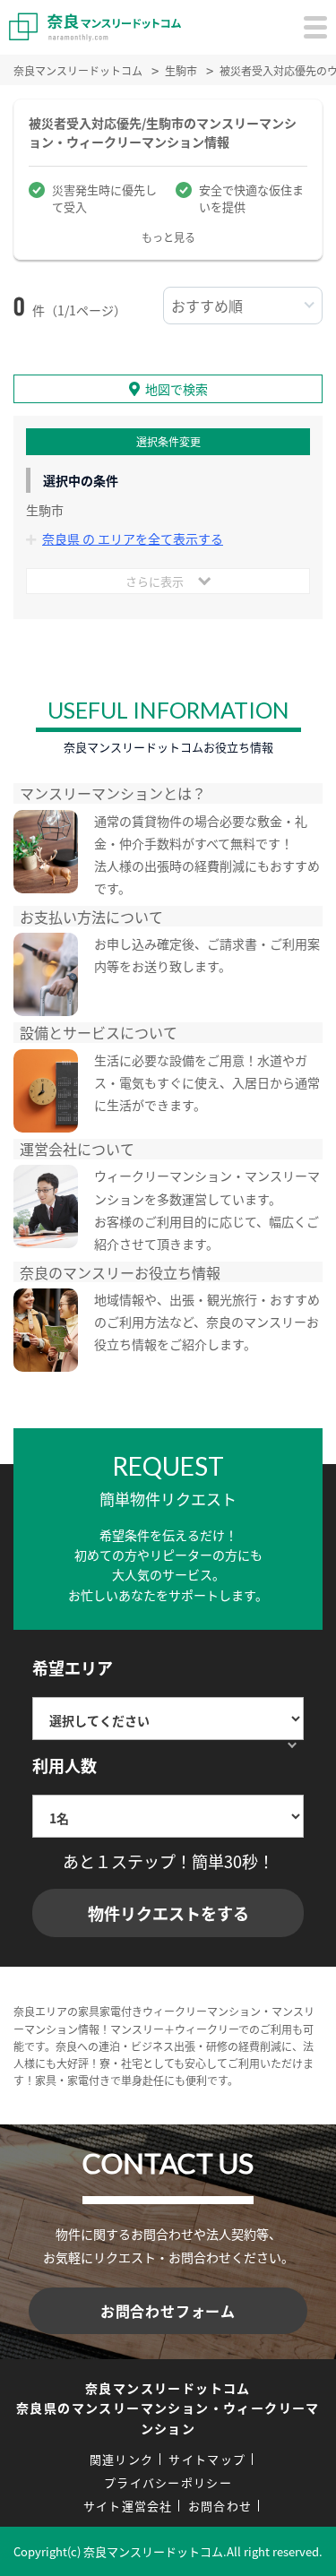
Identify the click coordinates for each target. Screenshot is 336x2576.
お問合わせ (220, 2506)
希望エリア (73, 1667)
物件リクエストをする (168, 1913)
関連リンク (122, 2459)
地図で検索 (177, 389)
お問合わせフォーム (168, 2311)
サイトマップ (207, 2459)
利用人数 (65, 1765)
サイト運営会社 (128, 2506)
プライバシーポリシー (168, 2482)
